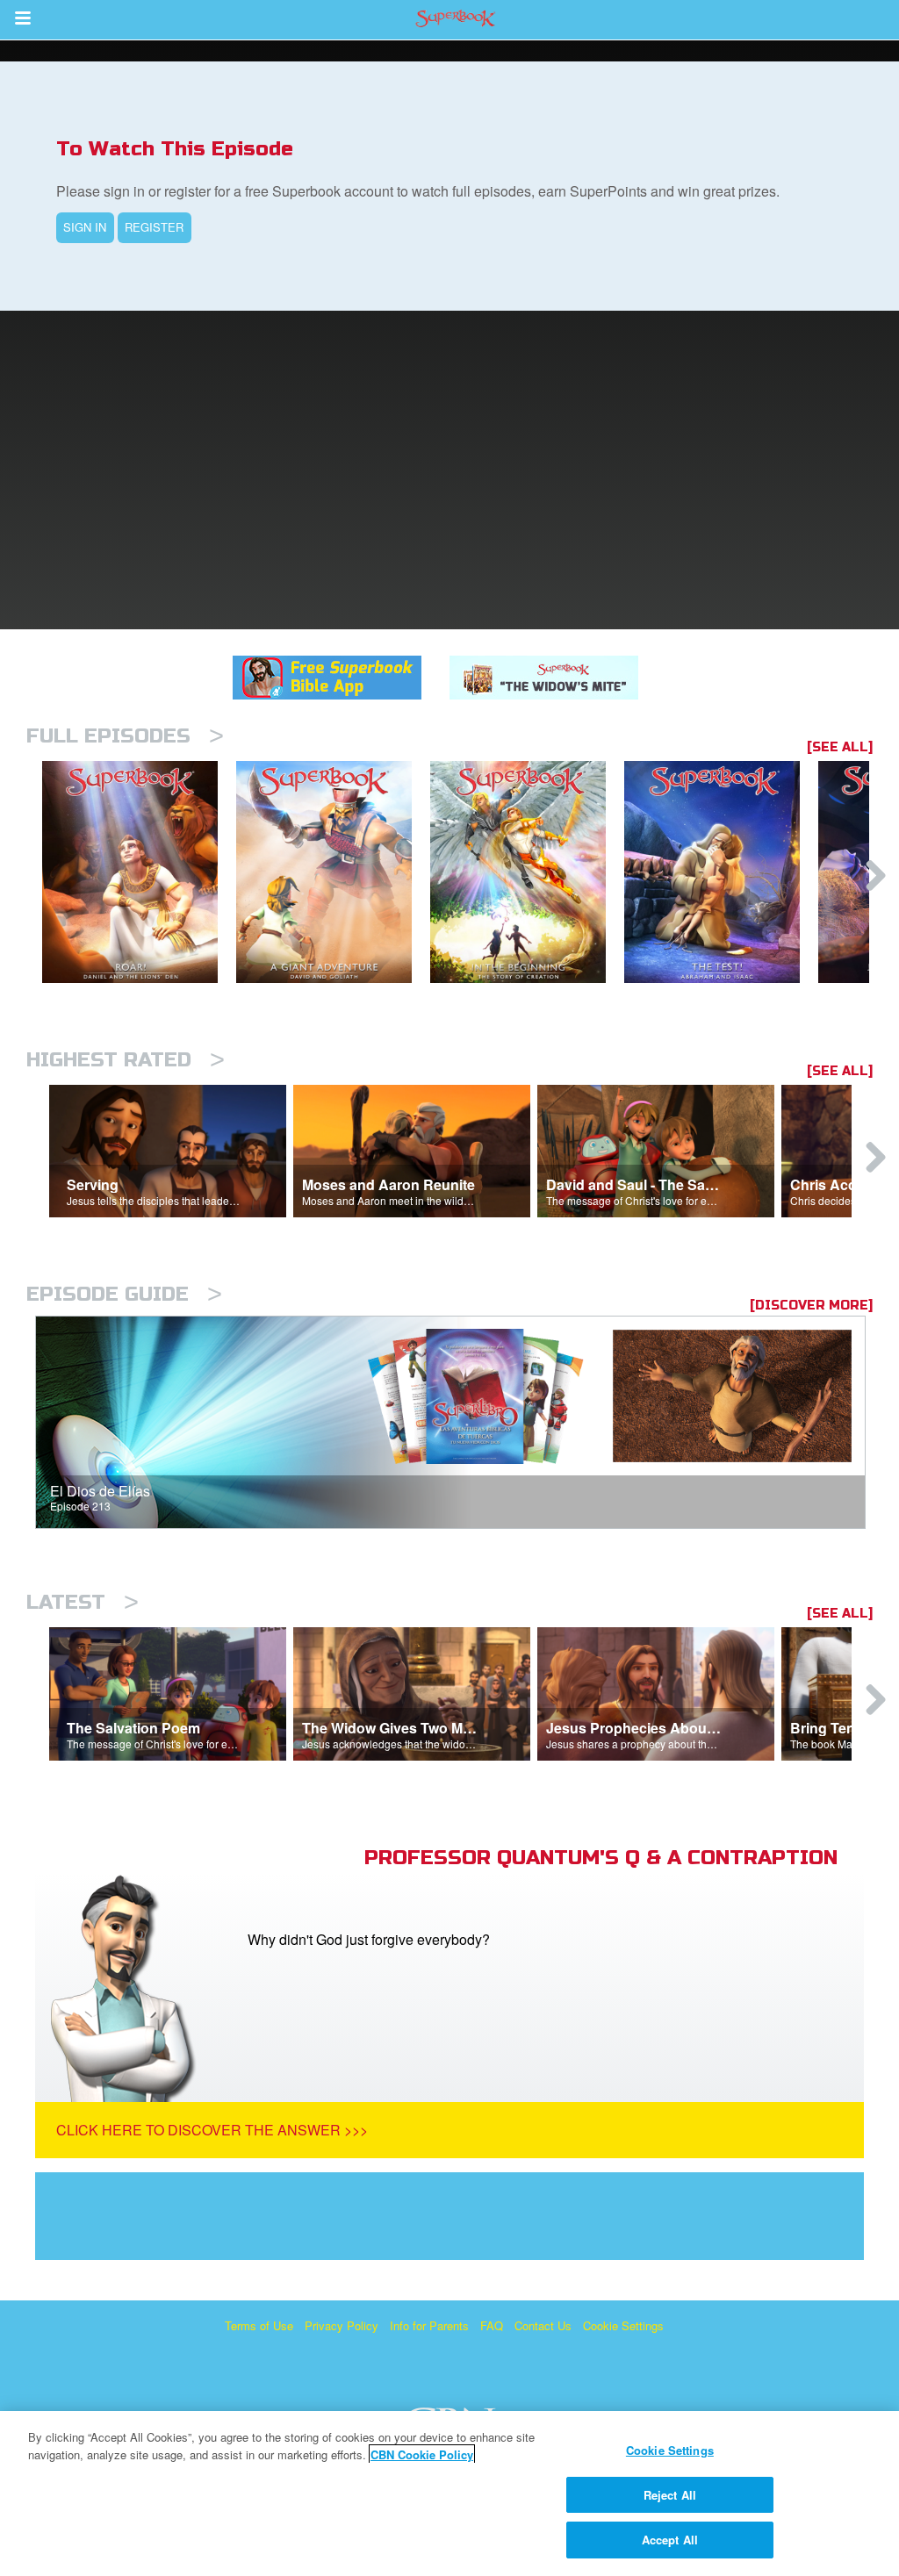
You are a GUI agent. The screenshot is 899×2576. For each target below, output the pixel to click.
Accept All (670, 2540)
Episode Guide (124, 1294)
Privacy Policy (342, 2325)
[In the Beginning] (527, 872)
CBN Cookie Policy (422, 2454)
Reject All (670, 2495)
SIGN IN (85, 227)
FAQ (492, 2325)
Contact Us (543, 2325)
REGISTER (154, 227)
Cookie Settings (623, 2325)
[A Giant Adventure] (333, 872)
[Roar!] (139, 872)
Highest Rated (126, 1060)
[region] (449, 2493)
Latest (83, 1602)
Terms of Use (259, 2325)
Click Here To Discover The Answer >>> (212, 2130)
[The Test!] (721, 872)
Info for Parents (429, 2325)
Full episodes (125, 736)
